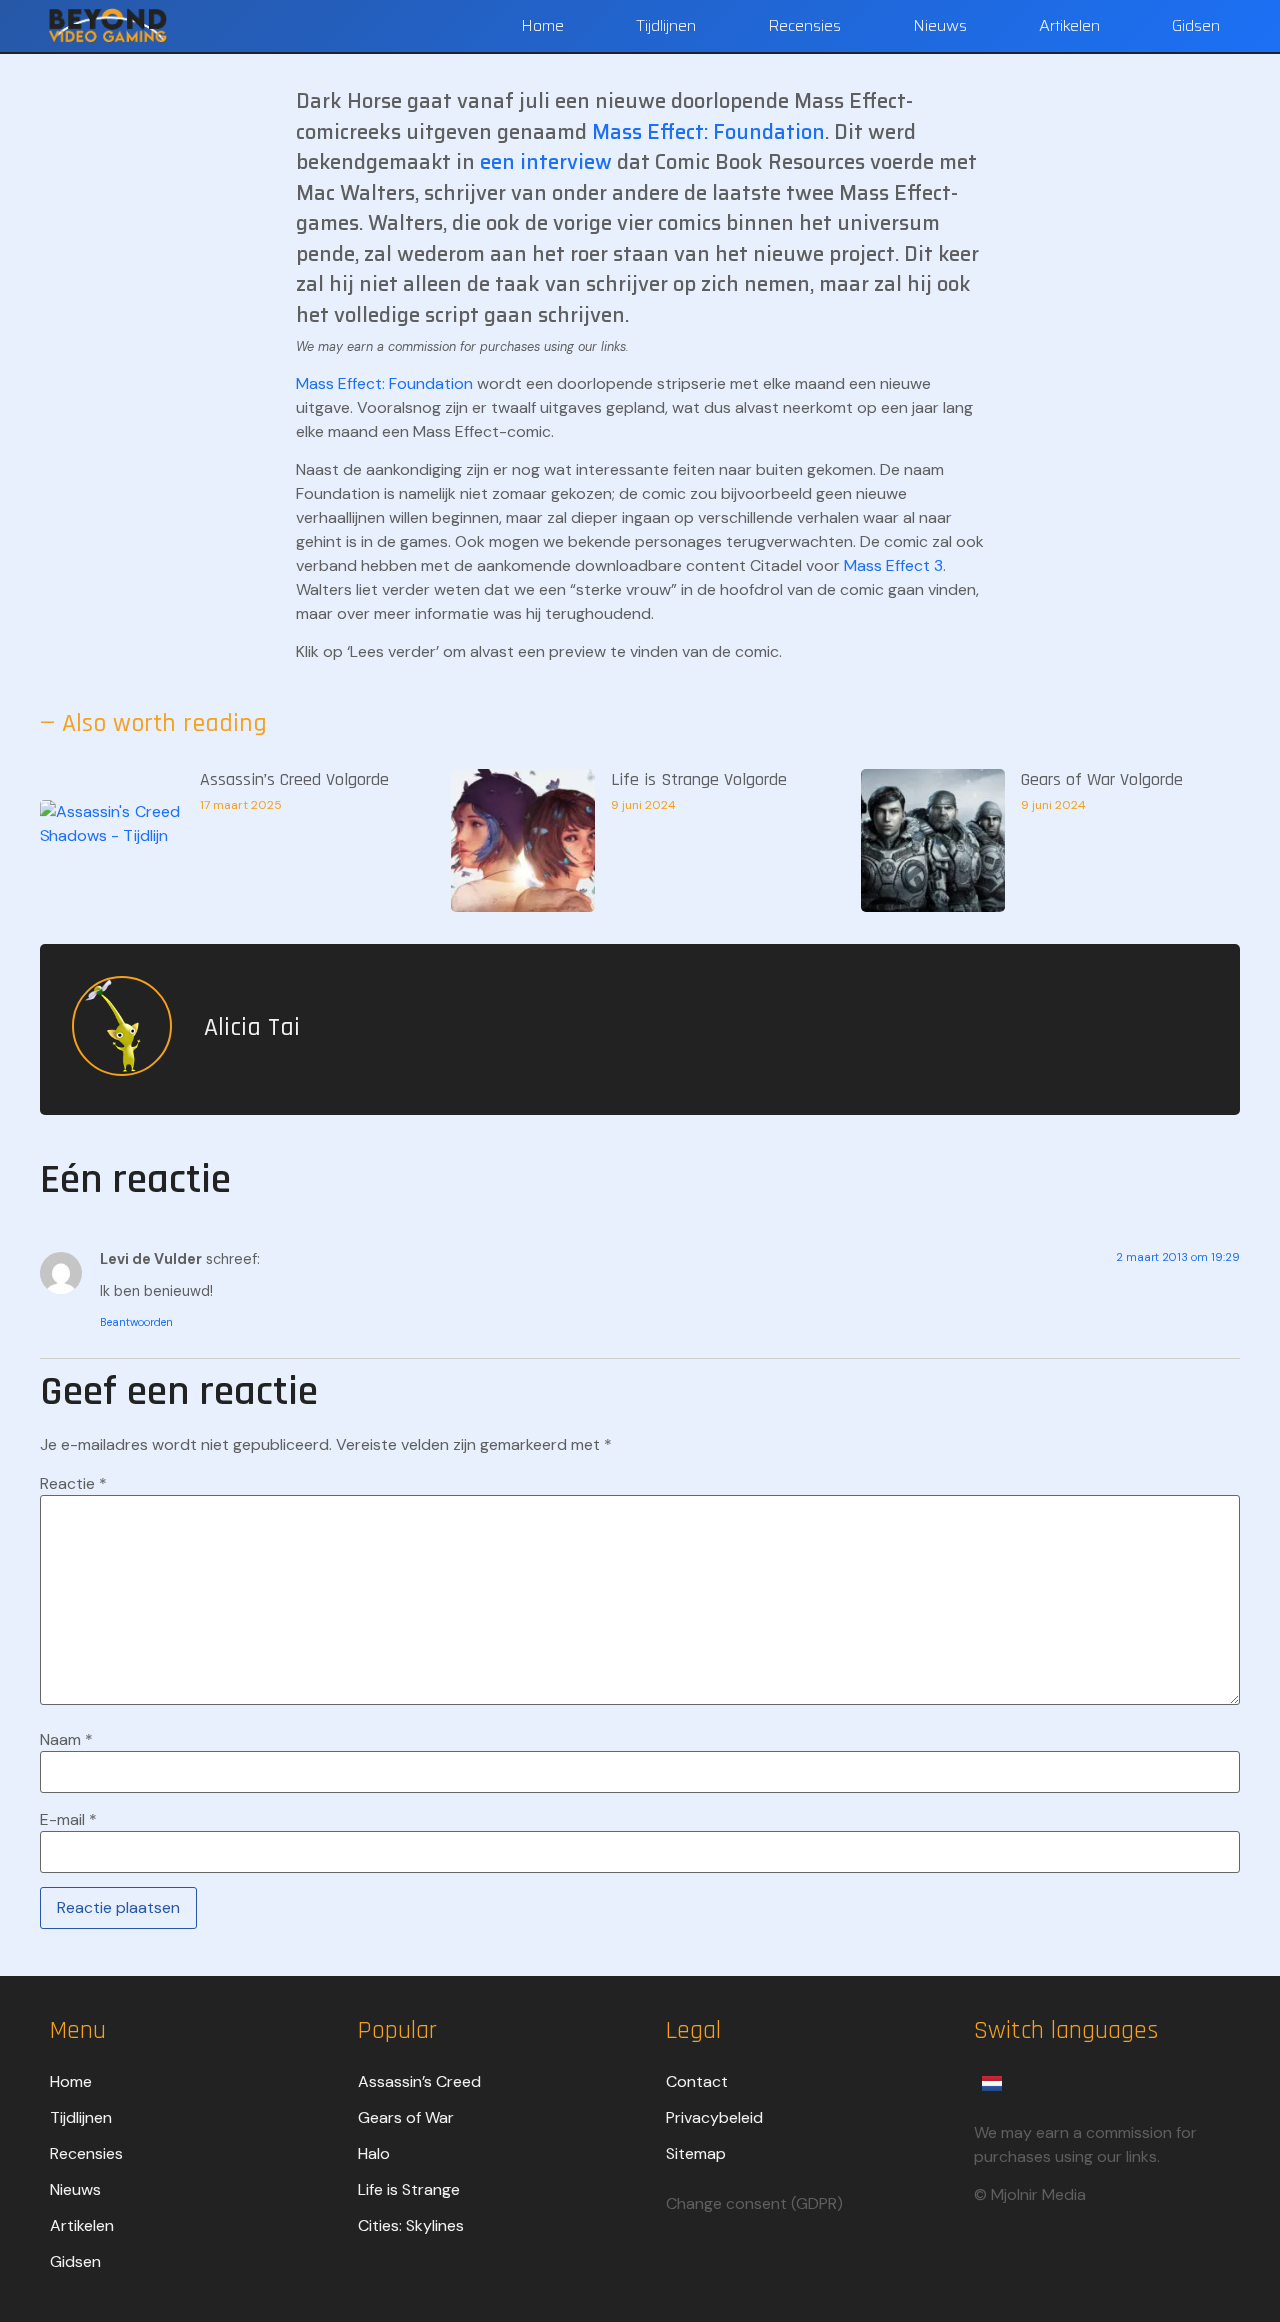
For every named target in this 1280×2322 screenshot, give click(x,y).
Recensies (804, 25)
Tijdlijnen (666, 25)
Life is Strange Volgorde (699, 779)
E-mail (68, 1820)
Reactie (73, 1484)
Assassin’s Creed (419, 2081)
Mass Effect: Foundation (708, 132)
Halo (374, 2153)
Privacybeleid (714, 2117)
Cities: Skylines (411, 2225)
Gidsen (1196, 25)
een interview (546, 162)
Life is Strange (409, 2189)
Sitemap (696, 2153)
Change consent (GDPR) (754, 2203)
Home (542, 25)
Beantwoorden (136, 1322)
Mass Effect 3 (893, 565)
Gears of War (406, 2117)
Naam (66, 1740)
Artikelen (1069, 25)
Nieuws (940, 25)
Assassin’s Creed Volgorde (294, 779)
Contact (697, 2081)
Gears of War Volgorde (1102, 779)
